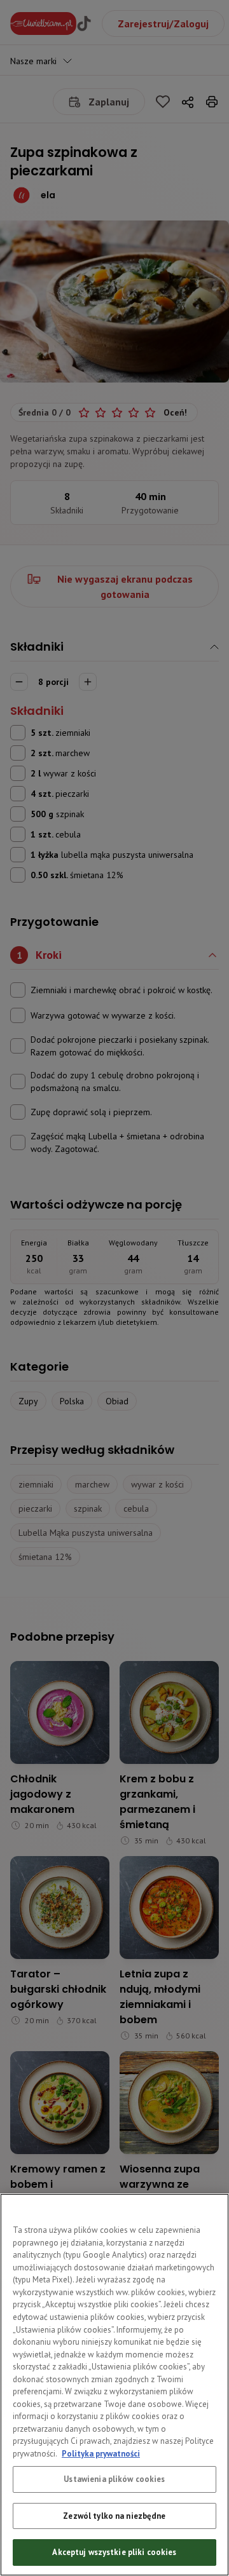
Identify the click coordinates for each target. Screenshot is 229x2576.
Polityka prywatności (101, 2454)
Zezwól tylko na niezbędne (114, 2516)
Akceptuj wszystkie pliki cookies (114, 2552)
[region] (114, 2385)
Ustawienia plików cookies (114, 2479)
